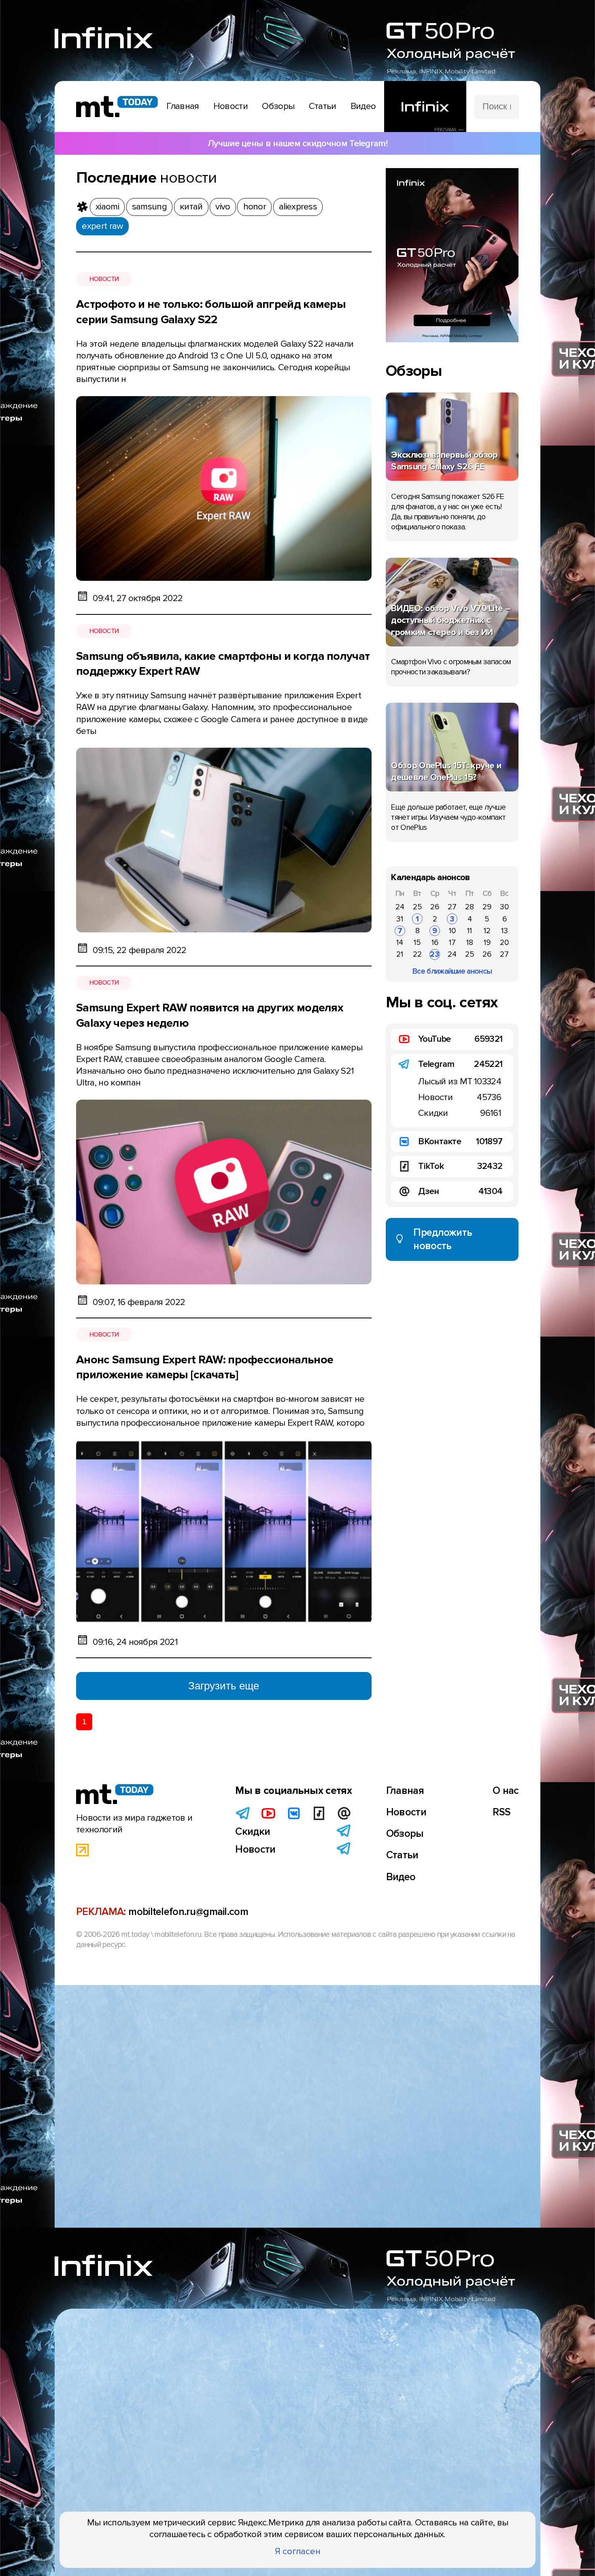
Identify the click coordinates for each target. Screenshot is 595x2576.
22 (417, 954)
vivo (223, 207)
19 (487, 943)
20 (504, 943)
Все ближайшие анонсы (452, 971)
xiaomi (107, 207)
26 (435, 907)
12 (487, 931)
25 (418, 907)
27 (452, 907)
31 (400, 919)
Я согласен (298, 2551)
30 (504, 907)
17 (452, 943)
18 (470, 943)
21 (400, 954)
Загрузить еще (224, 1686)
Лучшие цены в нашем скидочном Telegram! (297, 143)
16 (435, 943)
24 (400, 907)
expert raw (102, 226)
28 (470, 907)
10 (452, 931)
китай (191, 207)
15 (417, 943)
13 (505, 931)
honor (255, 207)
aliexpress (298, 207)
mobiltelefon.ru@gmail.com (188, 1912)
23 (435, 954)
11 (470, 931)
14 (400, 943)
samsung (149, 207)
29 (487, 907)
